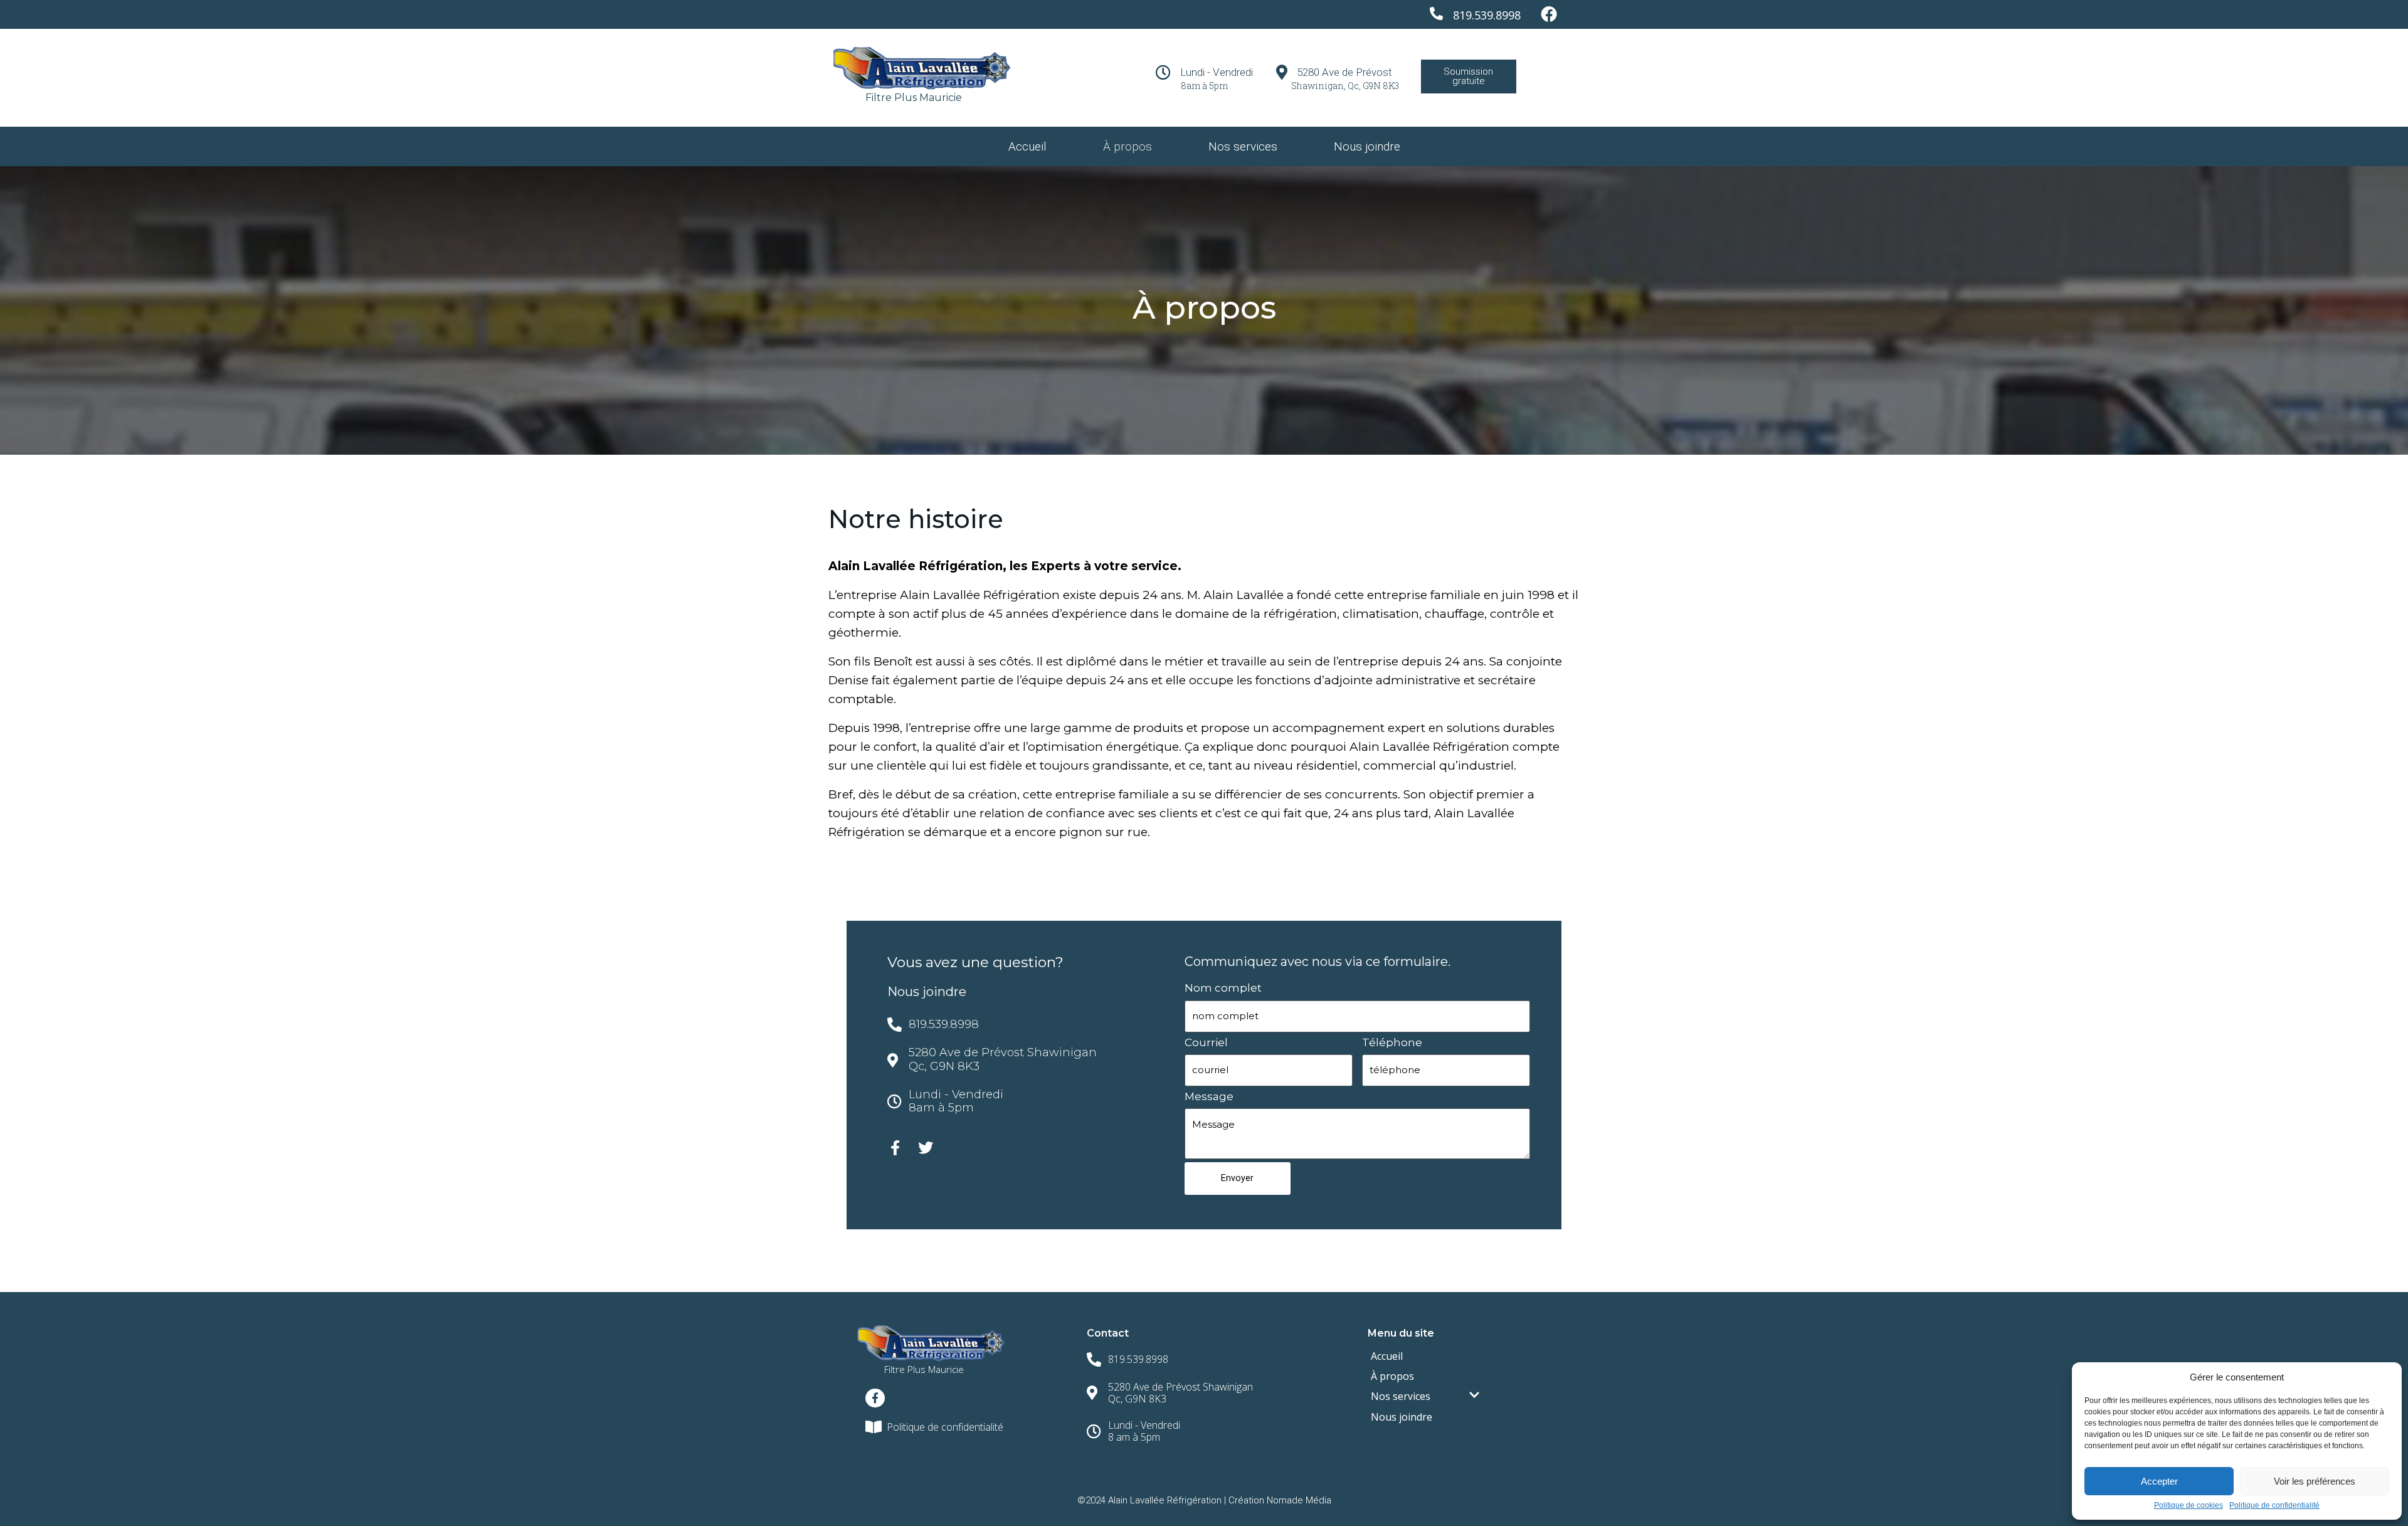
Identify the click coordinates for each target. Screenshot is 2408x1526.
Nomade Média (1299, 1500)
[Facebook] (1549, 14)
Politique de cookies (2189, 1506)
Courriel (1206, 1042)
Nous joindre (1367, 146)
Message (1209, 1096)
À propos (1127, 146)
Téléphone (1392, 1042)
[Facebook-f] (895, 1148)
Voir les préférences (2315, 1481)
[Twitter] (926, 1148)
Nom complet (1223, 988)
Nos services (1243, 146)
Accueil (1027, 146)
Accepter (2159, 1481)
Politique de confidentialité (2274, 1506)
